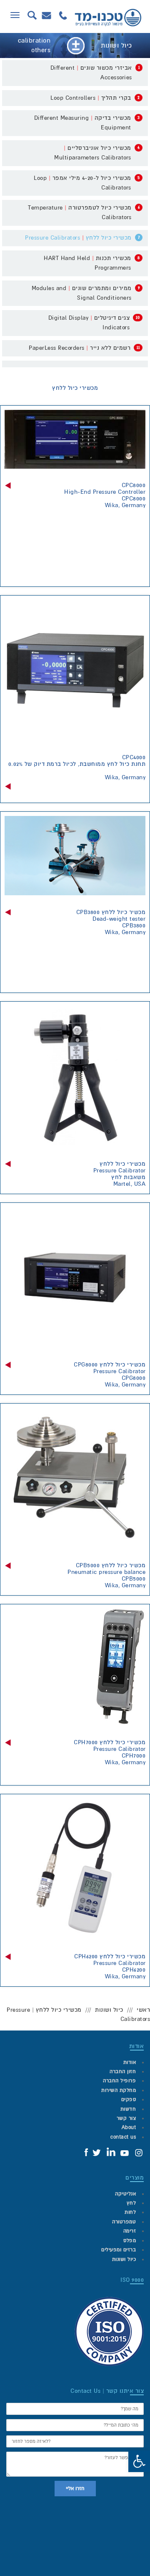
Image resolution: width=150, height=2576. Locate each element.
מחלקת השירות (119, 2090)
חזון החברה (123, 2072)
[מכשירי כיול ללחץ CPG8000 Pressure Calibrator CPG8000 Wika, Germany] (75, 1278)
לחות (130, 2212)
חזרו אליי (75, 2489)
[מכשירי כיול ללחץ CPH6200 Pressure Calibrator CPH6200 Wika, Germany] (75, 1869)
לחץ (131, 2203)
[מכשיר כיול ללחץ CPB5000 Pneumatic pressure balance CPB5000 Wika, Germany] (75, 1478)
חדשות (128, 2109)
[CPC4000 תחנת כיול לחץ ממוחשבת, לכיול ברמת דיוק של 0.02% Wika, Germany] (75, 670)
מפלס (130, 2241)
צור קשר (126, 2118)
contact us (123, 2137)
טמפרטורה (124, 2222)
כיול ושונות (109, 2010)
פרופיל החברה (119, 2081)
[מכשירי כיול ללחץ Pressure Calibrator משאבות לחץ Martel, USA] (75, 1076)
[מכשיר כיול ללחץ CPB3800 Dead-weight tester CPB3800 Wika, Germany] (75, 856)
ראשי (143, 2010)
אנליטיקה (125, 2194)
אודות (130, 2062)
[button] (139, 2461)
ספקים (129, 2100)
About (129, 2128)
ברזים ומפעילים (119, 2250)
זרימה (130, 2231)
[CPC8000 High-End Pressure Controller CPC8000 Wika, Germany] (75, 439)
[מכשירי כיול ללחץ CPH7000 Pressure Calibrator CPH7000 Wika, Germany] (75, 1667)
